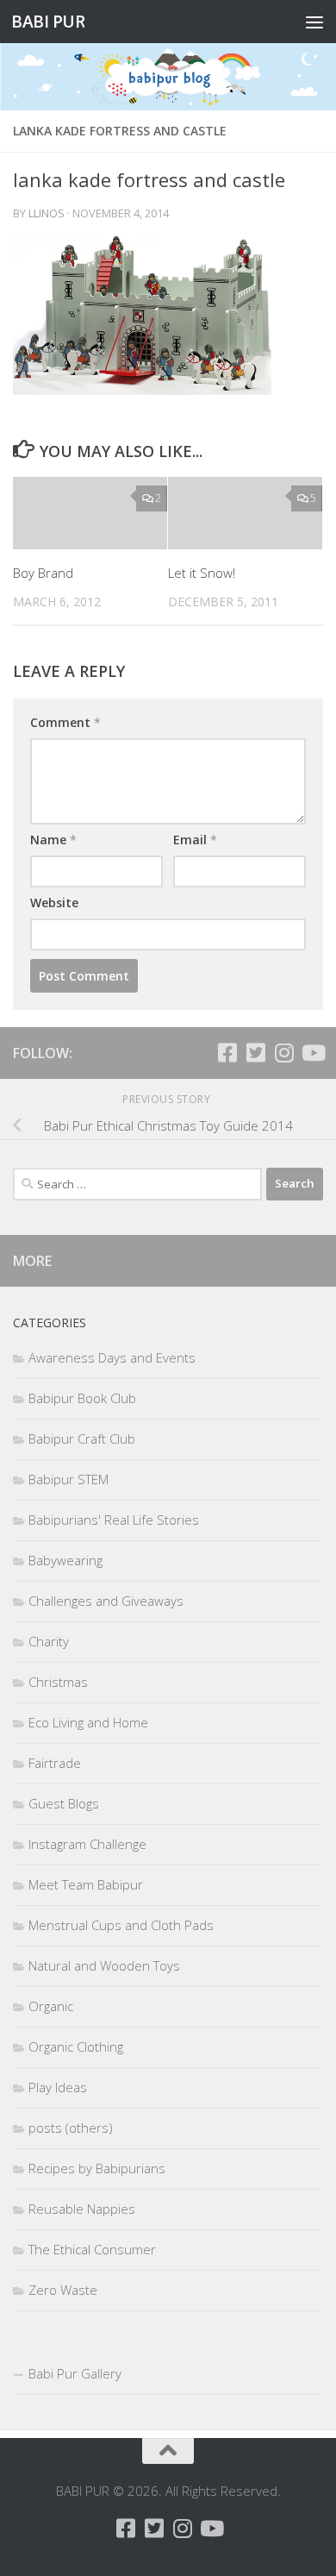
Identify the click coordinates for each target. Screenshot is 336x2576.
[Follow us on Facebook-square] (227, 1053)
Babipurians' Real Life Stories (114, 1520)
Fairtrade (55, 1763)
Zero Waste (63, 2290)
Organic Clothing (76, 2046)
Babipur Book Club (82, 1398)
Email (195, 840)
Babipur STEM (68, 1479)
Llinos (47, 213)
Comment (65, 722)
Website (54, 903)
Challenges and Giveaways (106, 1601)
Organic (51, 2006)
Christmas (58, 1682)
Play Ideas (58, 2087)
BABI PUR (48, 21)
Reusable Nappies (82, 2209)
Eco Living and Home (88, 1722)
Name (53, 840)
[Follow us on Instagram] (284, 1053)
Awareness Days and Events (112, 1357)
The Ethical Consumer (92, 2249)
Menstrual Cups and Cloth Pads (121, 1925)
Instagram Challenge (87, 1844)
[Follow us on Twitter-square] (255, 1053)
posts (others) (71, 2128)
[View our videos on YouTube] (312, 1053)
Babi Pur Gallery (75, 2373)
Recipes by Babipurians (97, 2168)
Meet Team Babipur (86, 1884)
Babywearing (65, 1560)
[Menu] (314, 22)
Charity (49, 1641)
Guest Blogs (64, 1803)
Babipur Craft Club (82, 1438)
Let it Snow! (202, 573)
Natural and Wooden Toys (104, 1965)
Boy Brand (43, 573)
